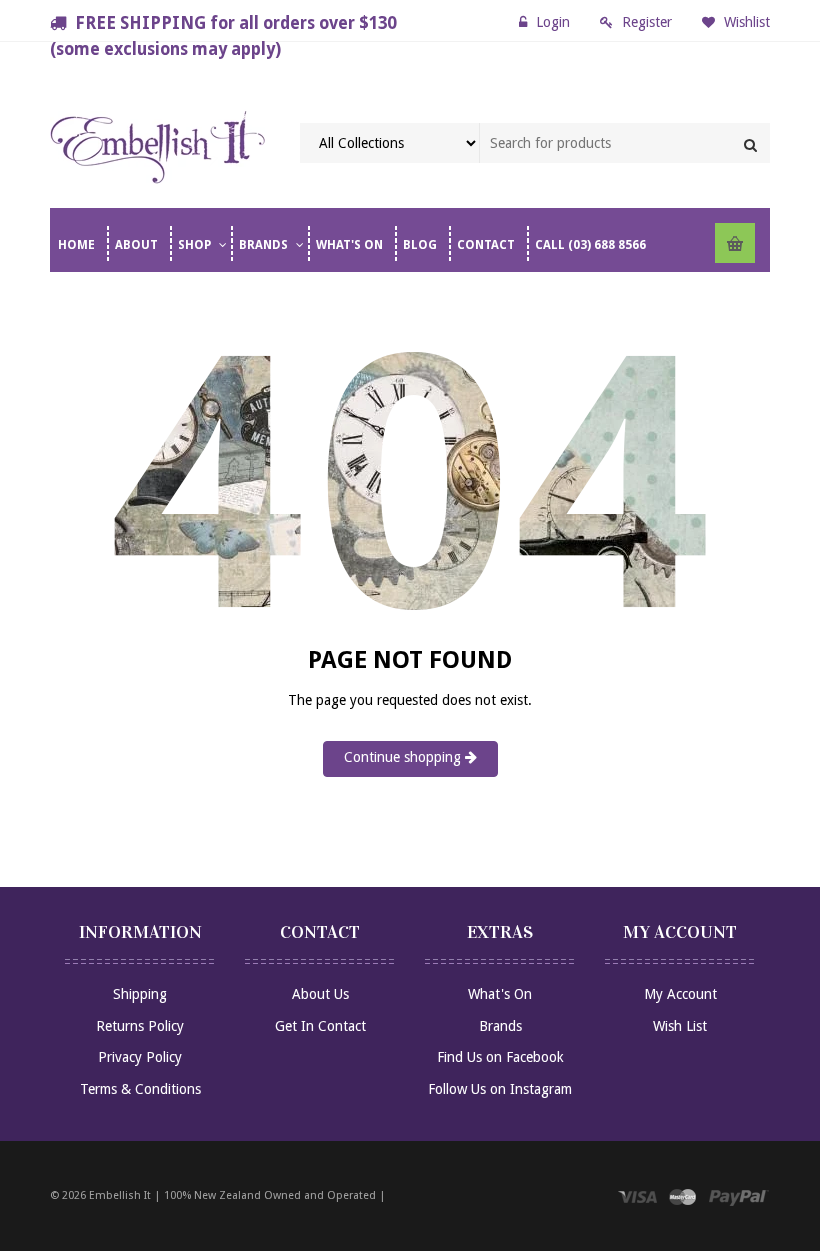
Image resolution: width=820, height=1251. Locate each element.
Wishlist (745, 22)
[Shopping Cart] (735, 243)
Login (553, 22)
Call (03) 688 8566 (590, 245)
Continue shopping (404, 757)
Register (647, 22)
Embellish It (120, 1195)
